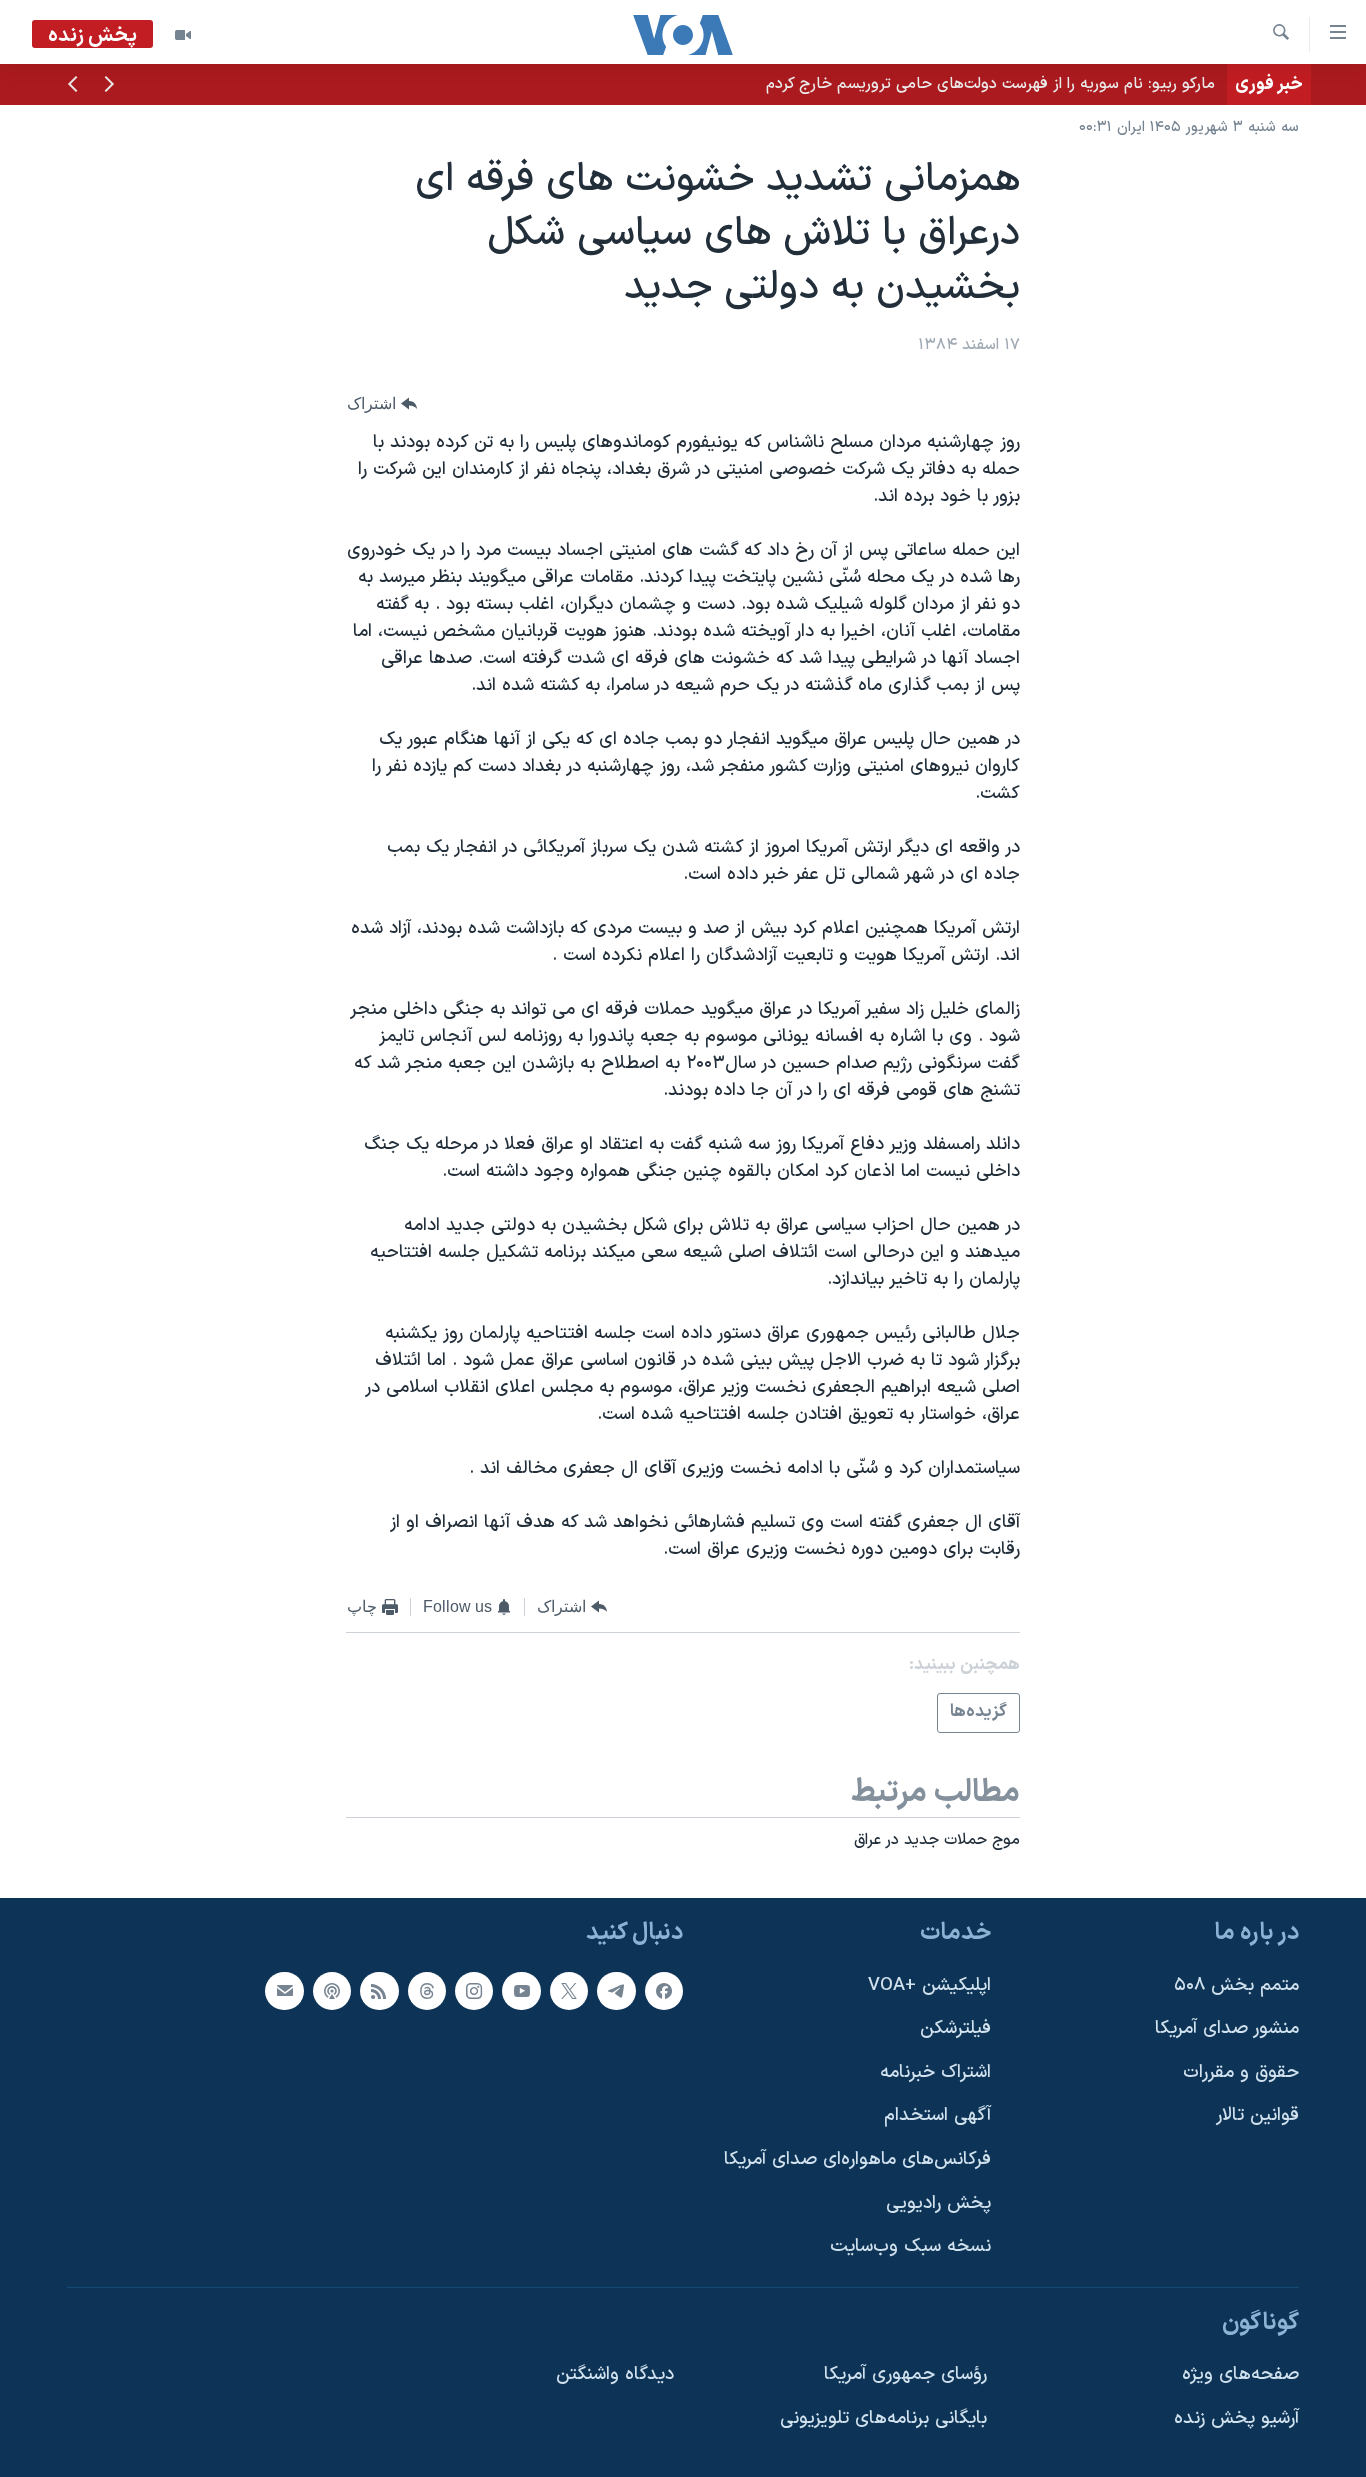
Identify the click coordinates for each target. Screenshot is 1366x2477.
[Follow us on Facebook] (664, 1991)
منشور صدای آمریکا (1227, 2028)
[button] (109, 86)
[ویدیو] (183, 35)
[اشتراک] (284, 1991)
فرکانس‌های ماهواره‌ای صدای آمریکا (857, 2159)
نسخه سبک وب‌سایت (910, 2246)
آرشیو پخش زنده (1236, 2418)
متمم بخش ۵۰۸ (1236, 1985)
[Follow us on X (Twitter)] (569, 1991)
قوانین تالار (1257, 2116)
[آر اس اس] (379, 1991)
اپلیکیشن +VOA (929, 1985)
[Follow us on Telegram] (616, 1991)
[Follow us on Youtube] (521, 1991)
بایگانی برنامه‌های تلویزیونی (883, 2418)
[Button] (382, 403)
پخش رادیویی (938, 2203)
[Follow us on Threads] (427, 1991)
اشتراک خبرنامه (935, 2072)
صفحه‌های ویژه (1240, 2375)
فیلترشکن (955, 2028)
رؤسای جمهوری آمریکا (905, 2375)
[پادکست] (332, 1991)
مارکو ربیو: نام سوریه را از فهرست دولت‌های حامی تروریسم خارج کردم (990, 84)
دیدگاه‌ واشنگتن (615, 2375)
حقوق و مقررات (1241, 2072)
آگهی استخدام (937, 2116)
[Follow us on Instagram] (474, 1991)
